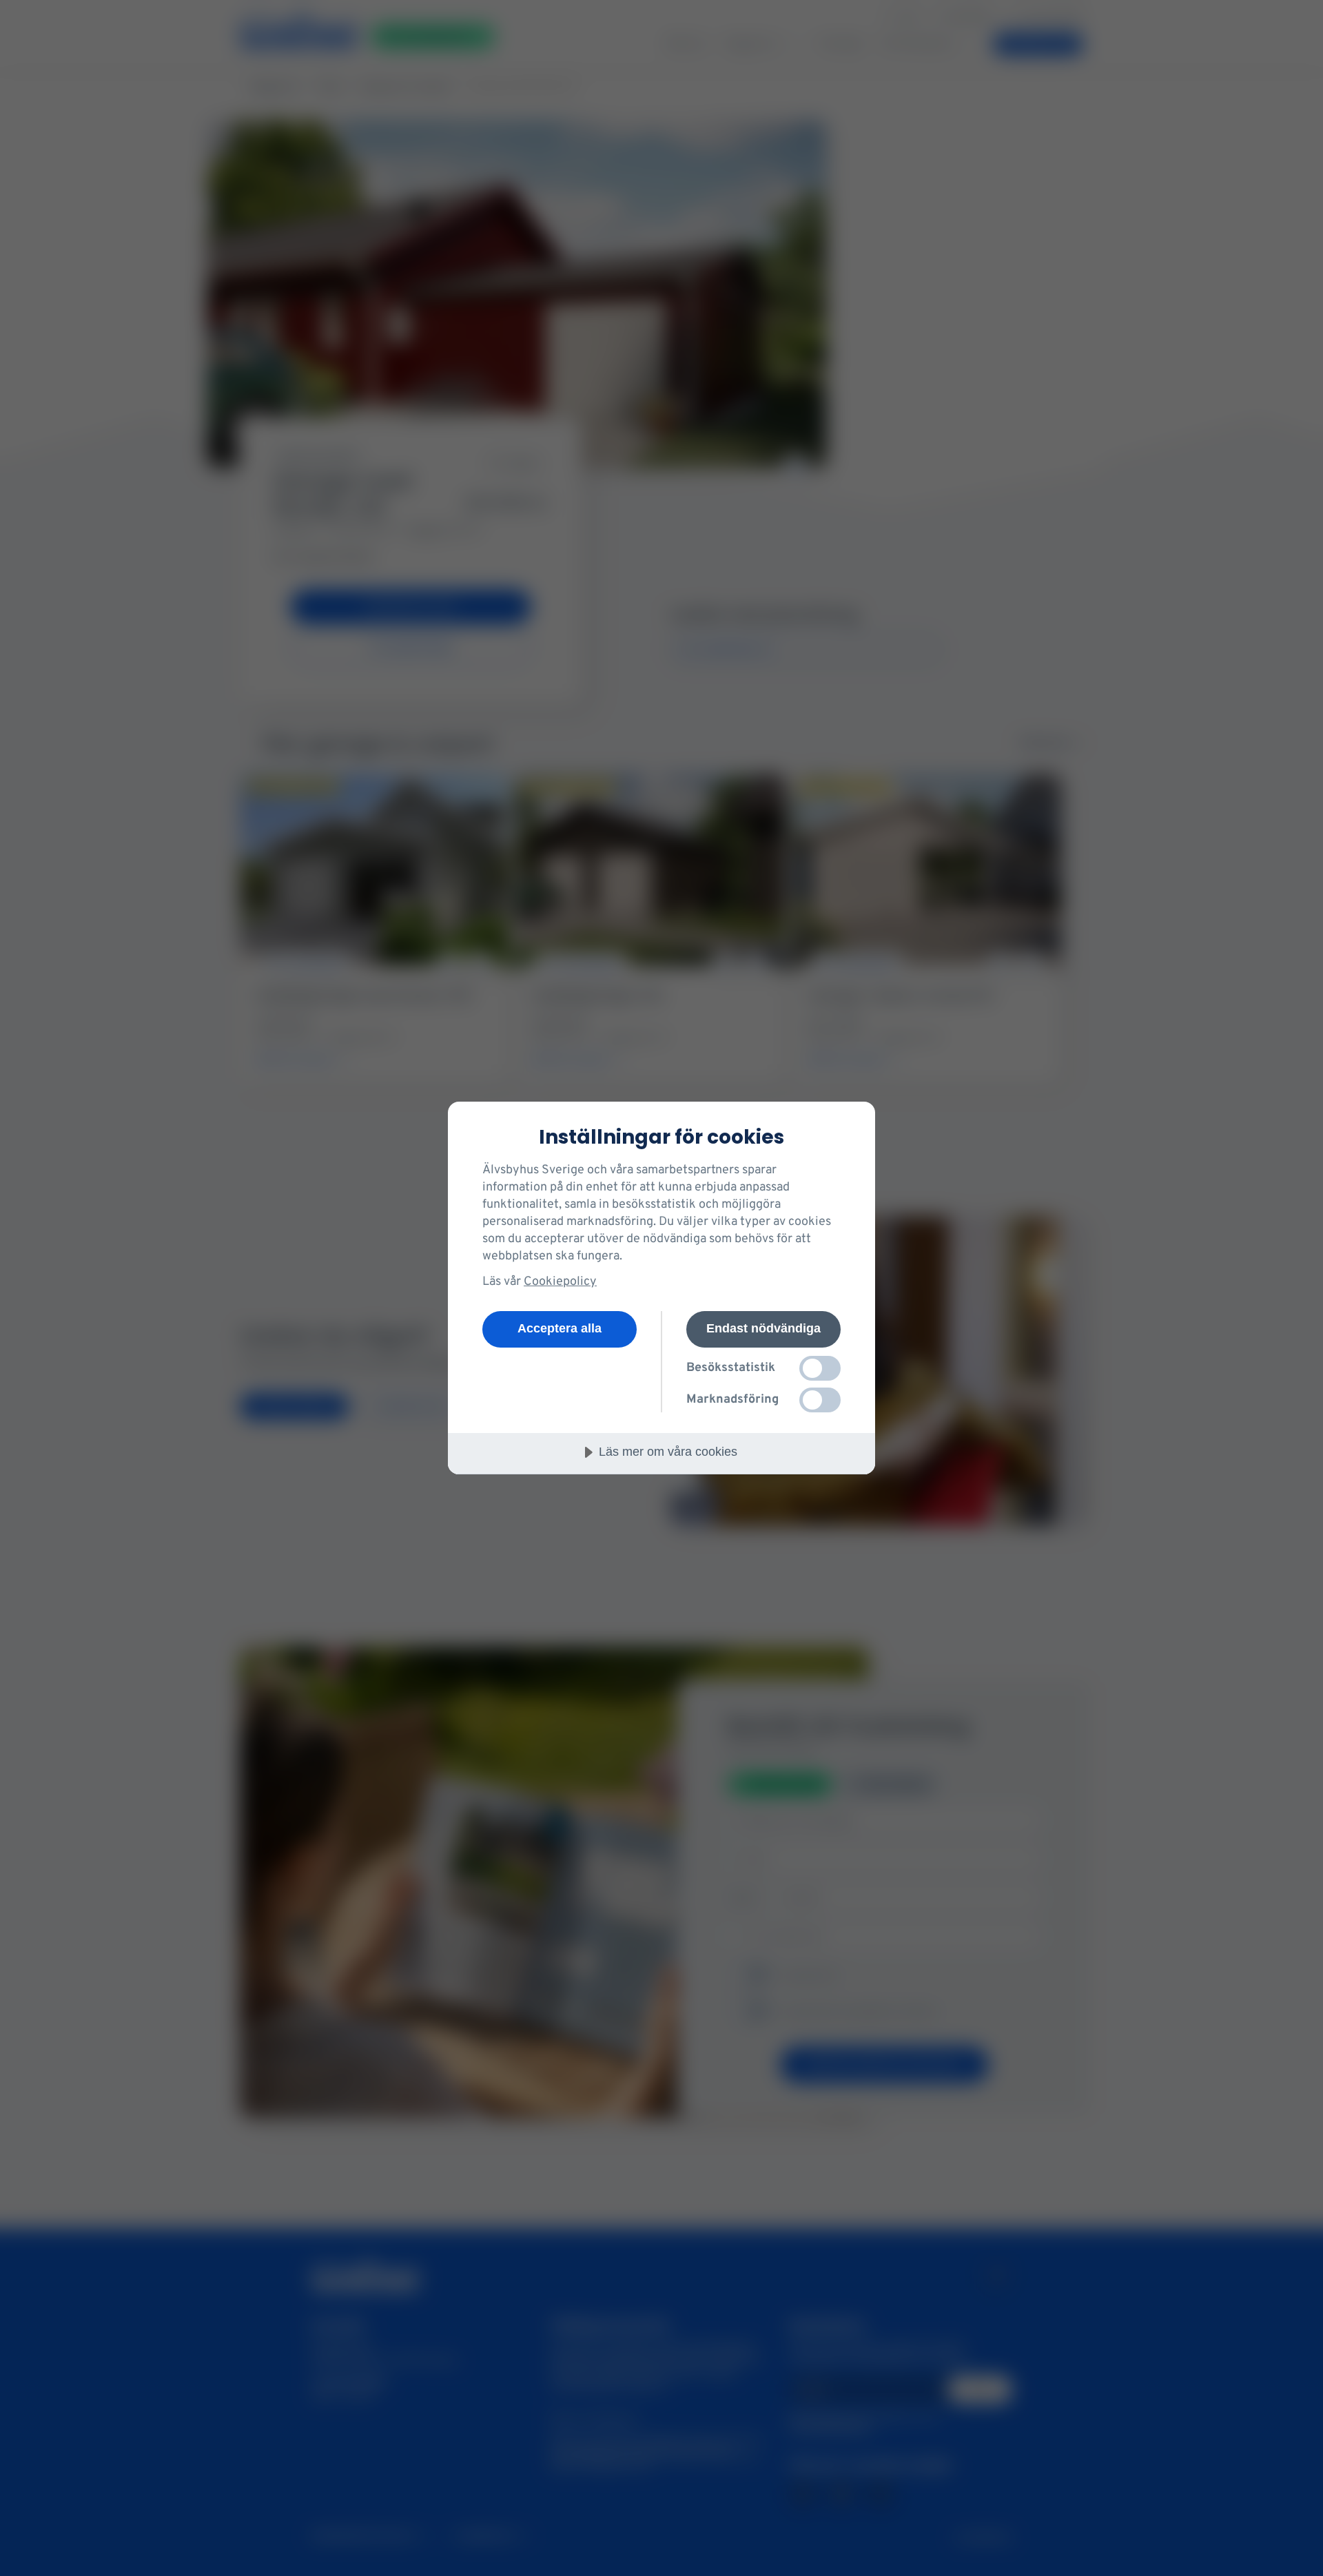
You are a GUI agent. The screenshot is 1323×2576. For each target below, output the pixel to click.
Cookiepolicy (560, 1282)
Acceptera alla (560, 1328)
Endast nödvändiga (763, 1328)
